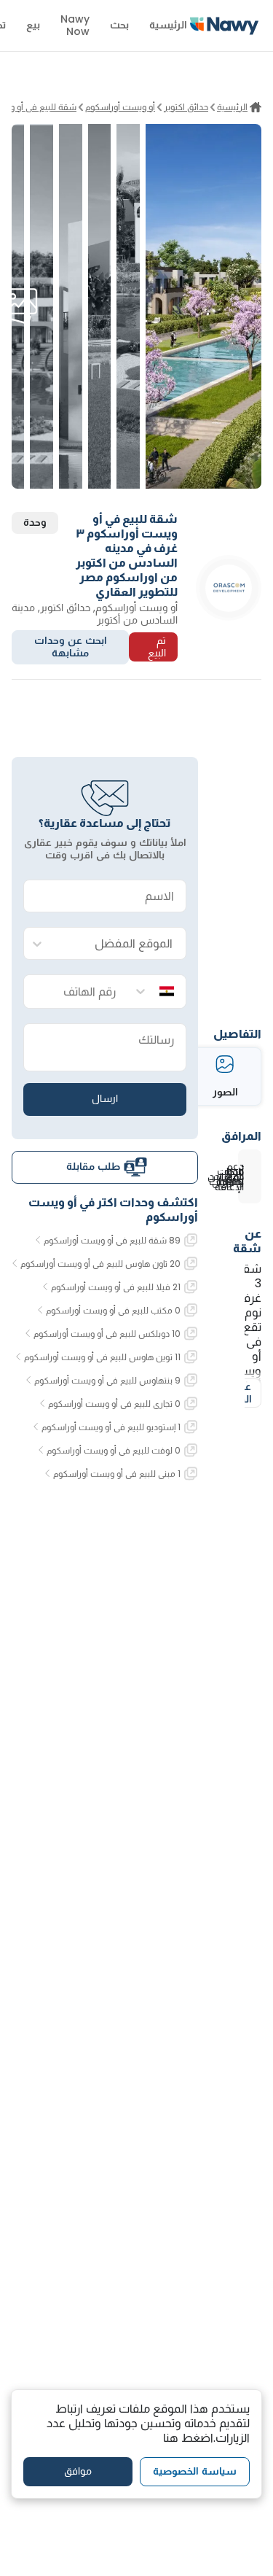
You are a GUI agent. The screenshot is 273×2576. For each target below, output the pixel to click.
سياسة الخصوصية (195, 2471)
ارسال (105, 1098)
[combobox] (119, 944)
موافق (78, 2471)
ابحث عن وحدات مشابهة (71, 647)
